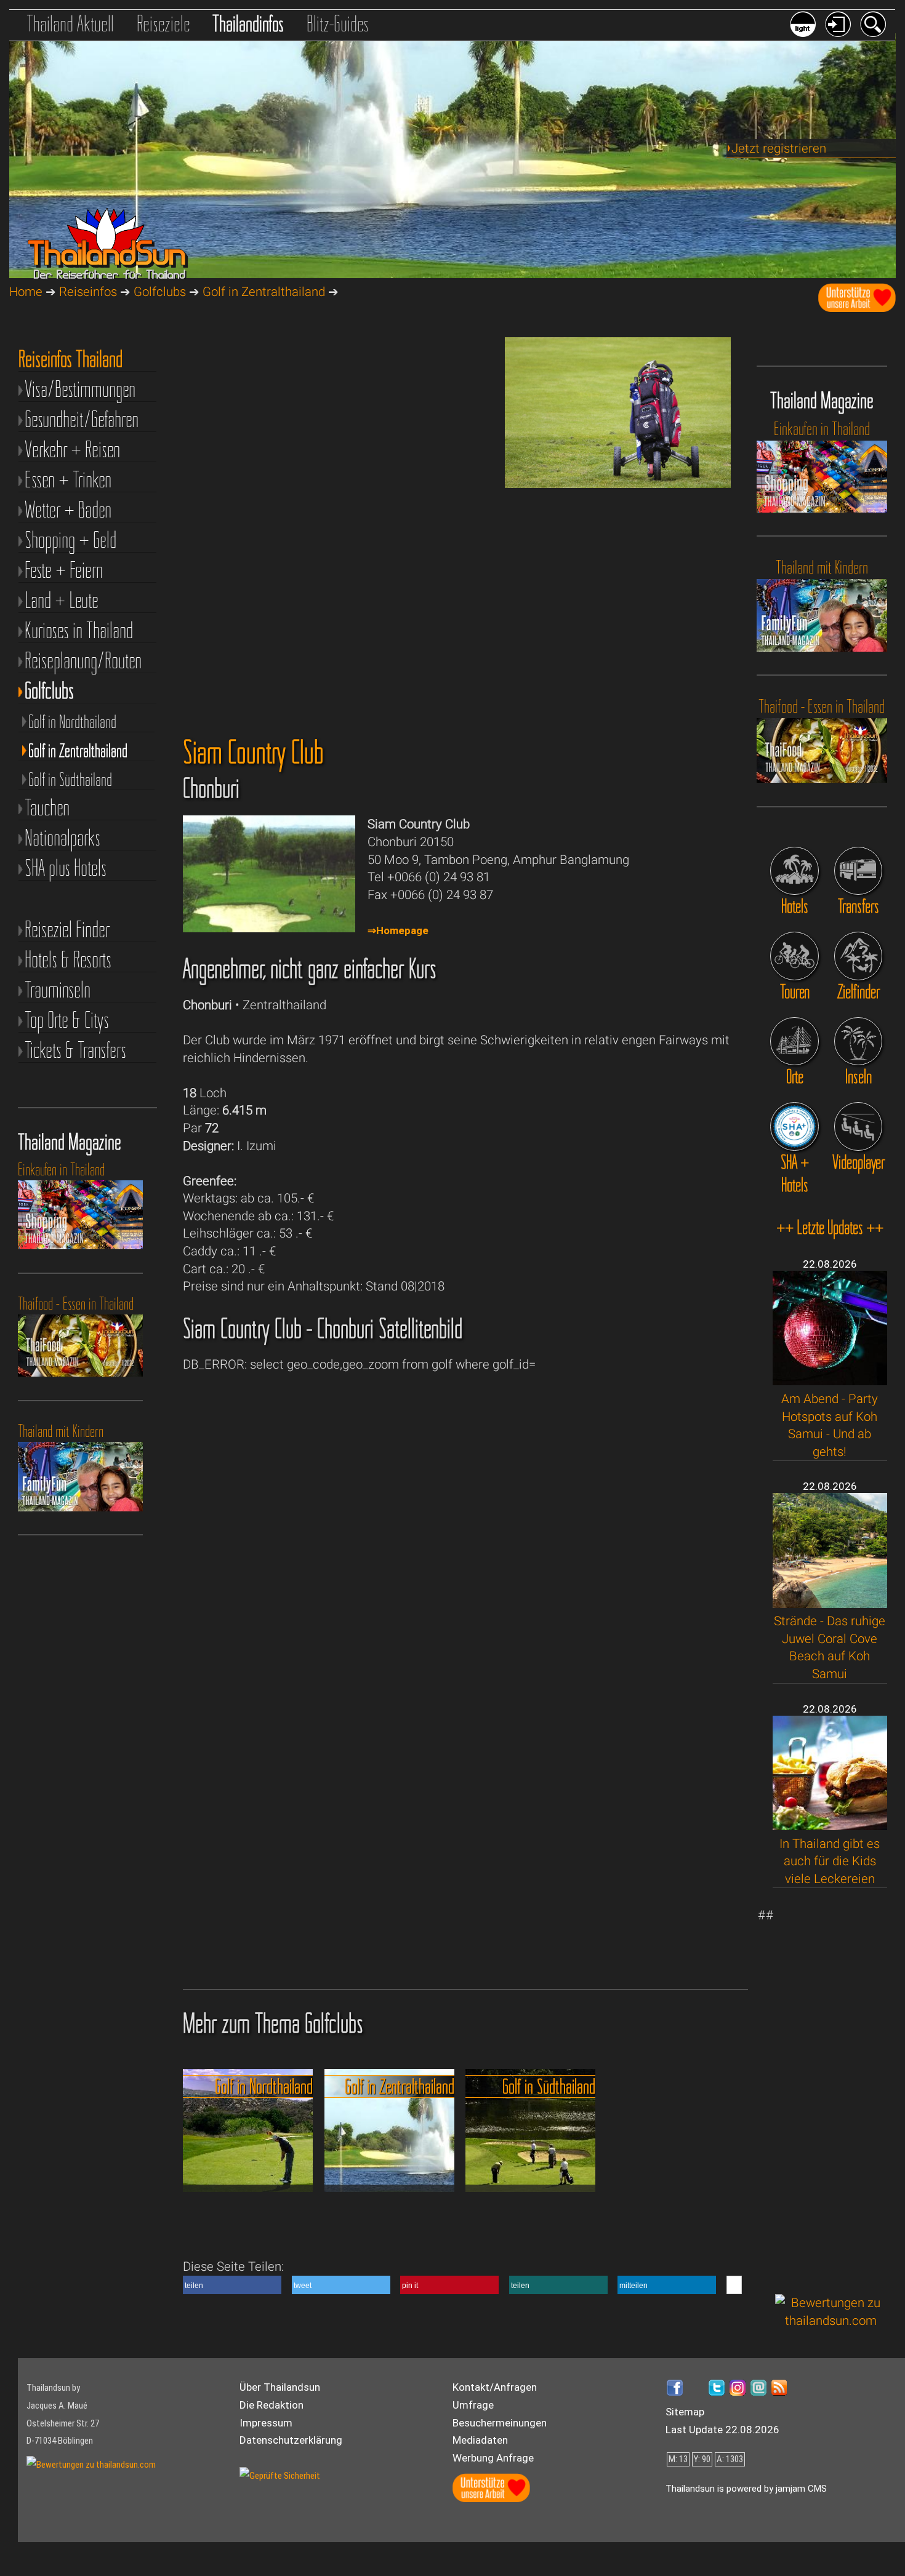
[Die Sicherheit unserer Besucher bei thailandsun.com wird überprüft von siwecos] (280, 2476)
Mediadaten (480, 2440)
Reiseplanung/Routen (83, 661)
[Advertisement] (831, 2091)
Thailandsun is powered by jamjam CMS (746, 2489)
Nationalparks (62, 838)
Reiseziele (163, 23)
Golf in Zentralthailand (264, 292)
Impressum (266, 2423)
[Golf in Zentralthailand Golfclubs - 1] (618, 484)
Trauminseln (58, 990)
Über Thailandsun (280, 2387)
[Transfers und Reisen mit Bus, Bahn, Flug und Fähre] (858, 871)
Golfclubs (160, 292)
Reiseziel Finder (67, 930)
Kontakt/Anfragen (495, 2387)
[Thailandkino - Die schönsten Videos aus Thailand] (858, 1126)
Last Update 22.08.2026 (722, 2430)
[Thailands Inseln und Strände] (858, 1041)
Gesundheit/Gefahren (82, 419)
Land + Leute (62, 600)
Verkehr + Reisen (72, 450)
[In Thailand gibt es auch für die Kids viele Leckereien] (830, 1826)
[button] (232, 2285)
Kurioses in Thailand (79, 630)
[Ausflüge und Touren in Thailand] (794, 956)
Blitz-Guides (338, 23)
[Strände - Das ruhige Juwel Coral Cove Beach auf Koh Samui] (830, 1604)
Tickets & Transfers (75, 1050)
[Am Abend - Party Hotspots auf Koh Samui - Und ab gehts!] (830, 1381)
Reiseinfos (88, 292)
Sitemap (685, 2412)
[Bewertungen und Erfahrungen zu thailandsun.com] (831, 2321)
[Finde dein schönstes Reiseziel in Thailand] (858, 956)
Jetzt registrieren (779, 148)
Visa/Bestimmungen (80, 389)
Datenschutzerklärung (291, 2440)
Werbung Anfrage (493, 2458)
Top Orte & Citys (67, 1020)
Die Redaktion (271, 2405)
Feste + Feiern (64, 570)
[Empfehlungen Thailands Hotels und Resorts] (794, 871)
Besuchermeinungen (500, 2423)
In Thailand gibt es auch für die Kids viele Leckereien (830, 1861)
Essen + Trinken (68, 480)
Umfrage (473, 2405)
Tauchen (47, 808)
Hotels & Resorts (68, 960)
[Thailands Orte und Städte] (794, 1041)
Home (26, 292)
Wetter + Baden (68, 510)
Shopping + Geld (70, 540)
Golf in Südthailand (70, 779)
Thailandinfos (248, 23)
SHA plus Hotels (66, 868)
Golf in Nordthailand (72, 722)
